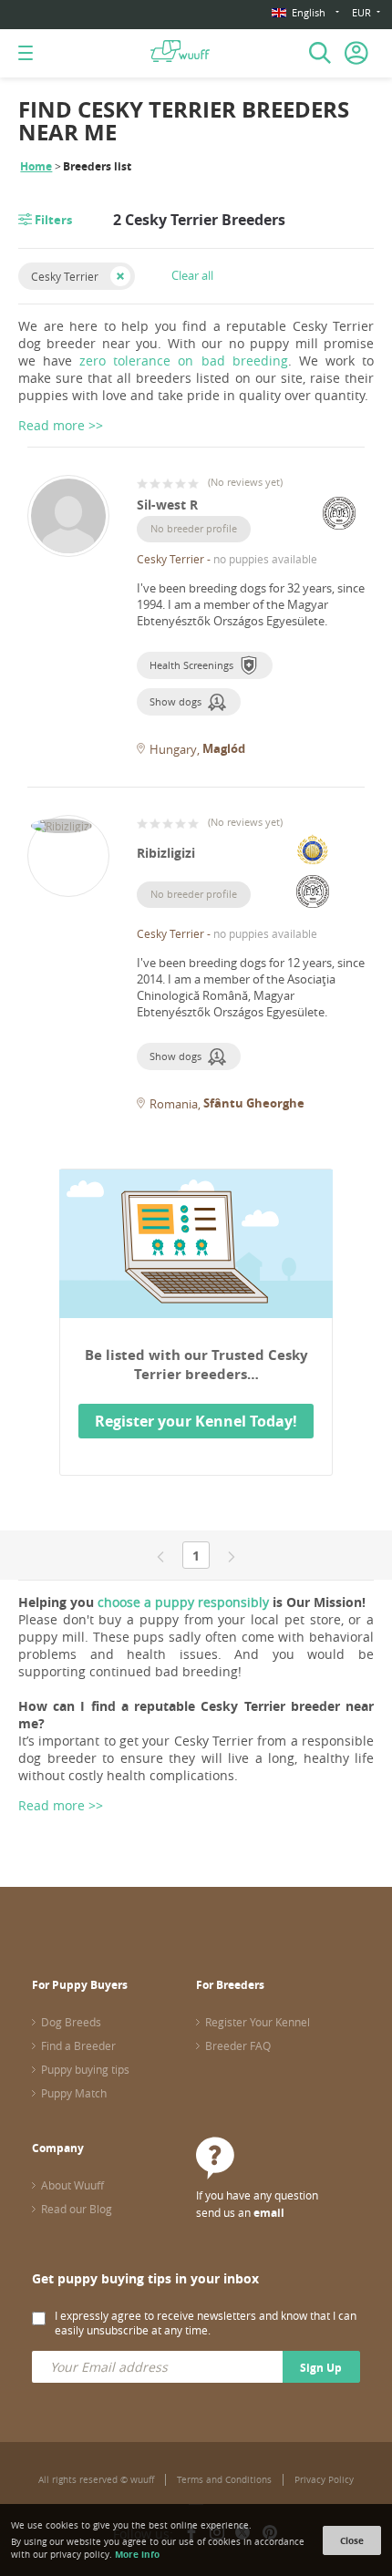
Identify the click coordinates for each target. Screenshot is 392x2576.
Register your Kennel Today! (196, 1421)
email (269, 2213)
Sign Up (321, 2368)
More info (137, 2554)
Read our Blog (77, 2209)
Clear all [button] (192, 275)
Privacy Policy (324, 2480)
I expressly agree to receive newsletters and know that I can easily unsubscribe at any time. (206, 2323)
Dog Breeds (71, 2022)
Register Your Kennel (258, 2022)
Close (352, 2540)
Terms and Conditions (224, 2480)
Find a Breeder (78, 2045)
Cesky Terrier (65, 276)
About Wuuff (72, 2185)
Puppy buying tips (85, 2069)
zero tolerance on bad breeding (183, 361)
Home (36, 166)
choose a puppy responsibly (183, 1602)
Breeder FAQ (238, 2045)
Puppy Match (74, 2093)
